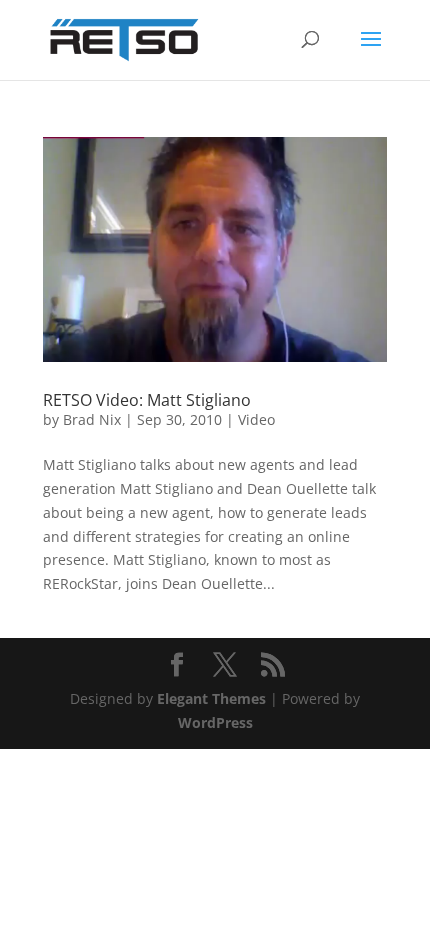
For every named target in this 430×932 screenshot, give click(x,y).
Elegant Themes (211, 698)
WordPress (215, 722)
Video (256, 419)
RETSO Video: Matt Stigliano (147, 400)
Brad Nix (92, 419)
